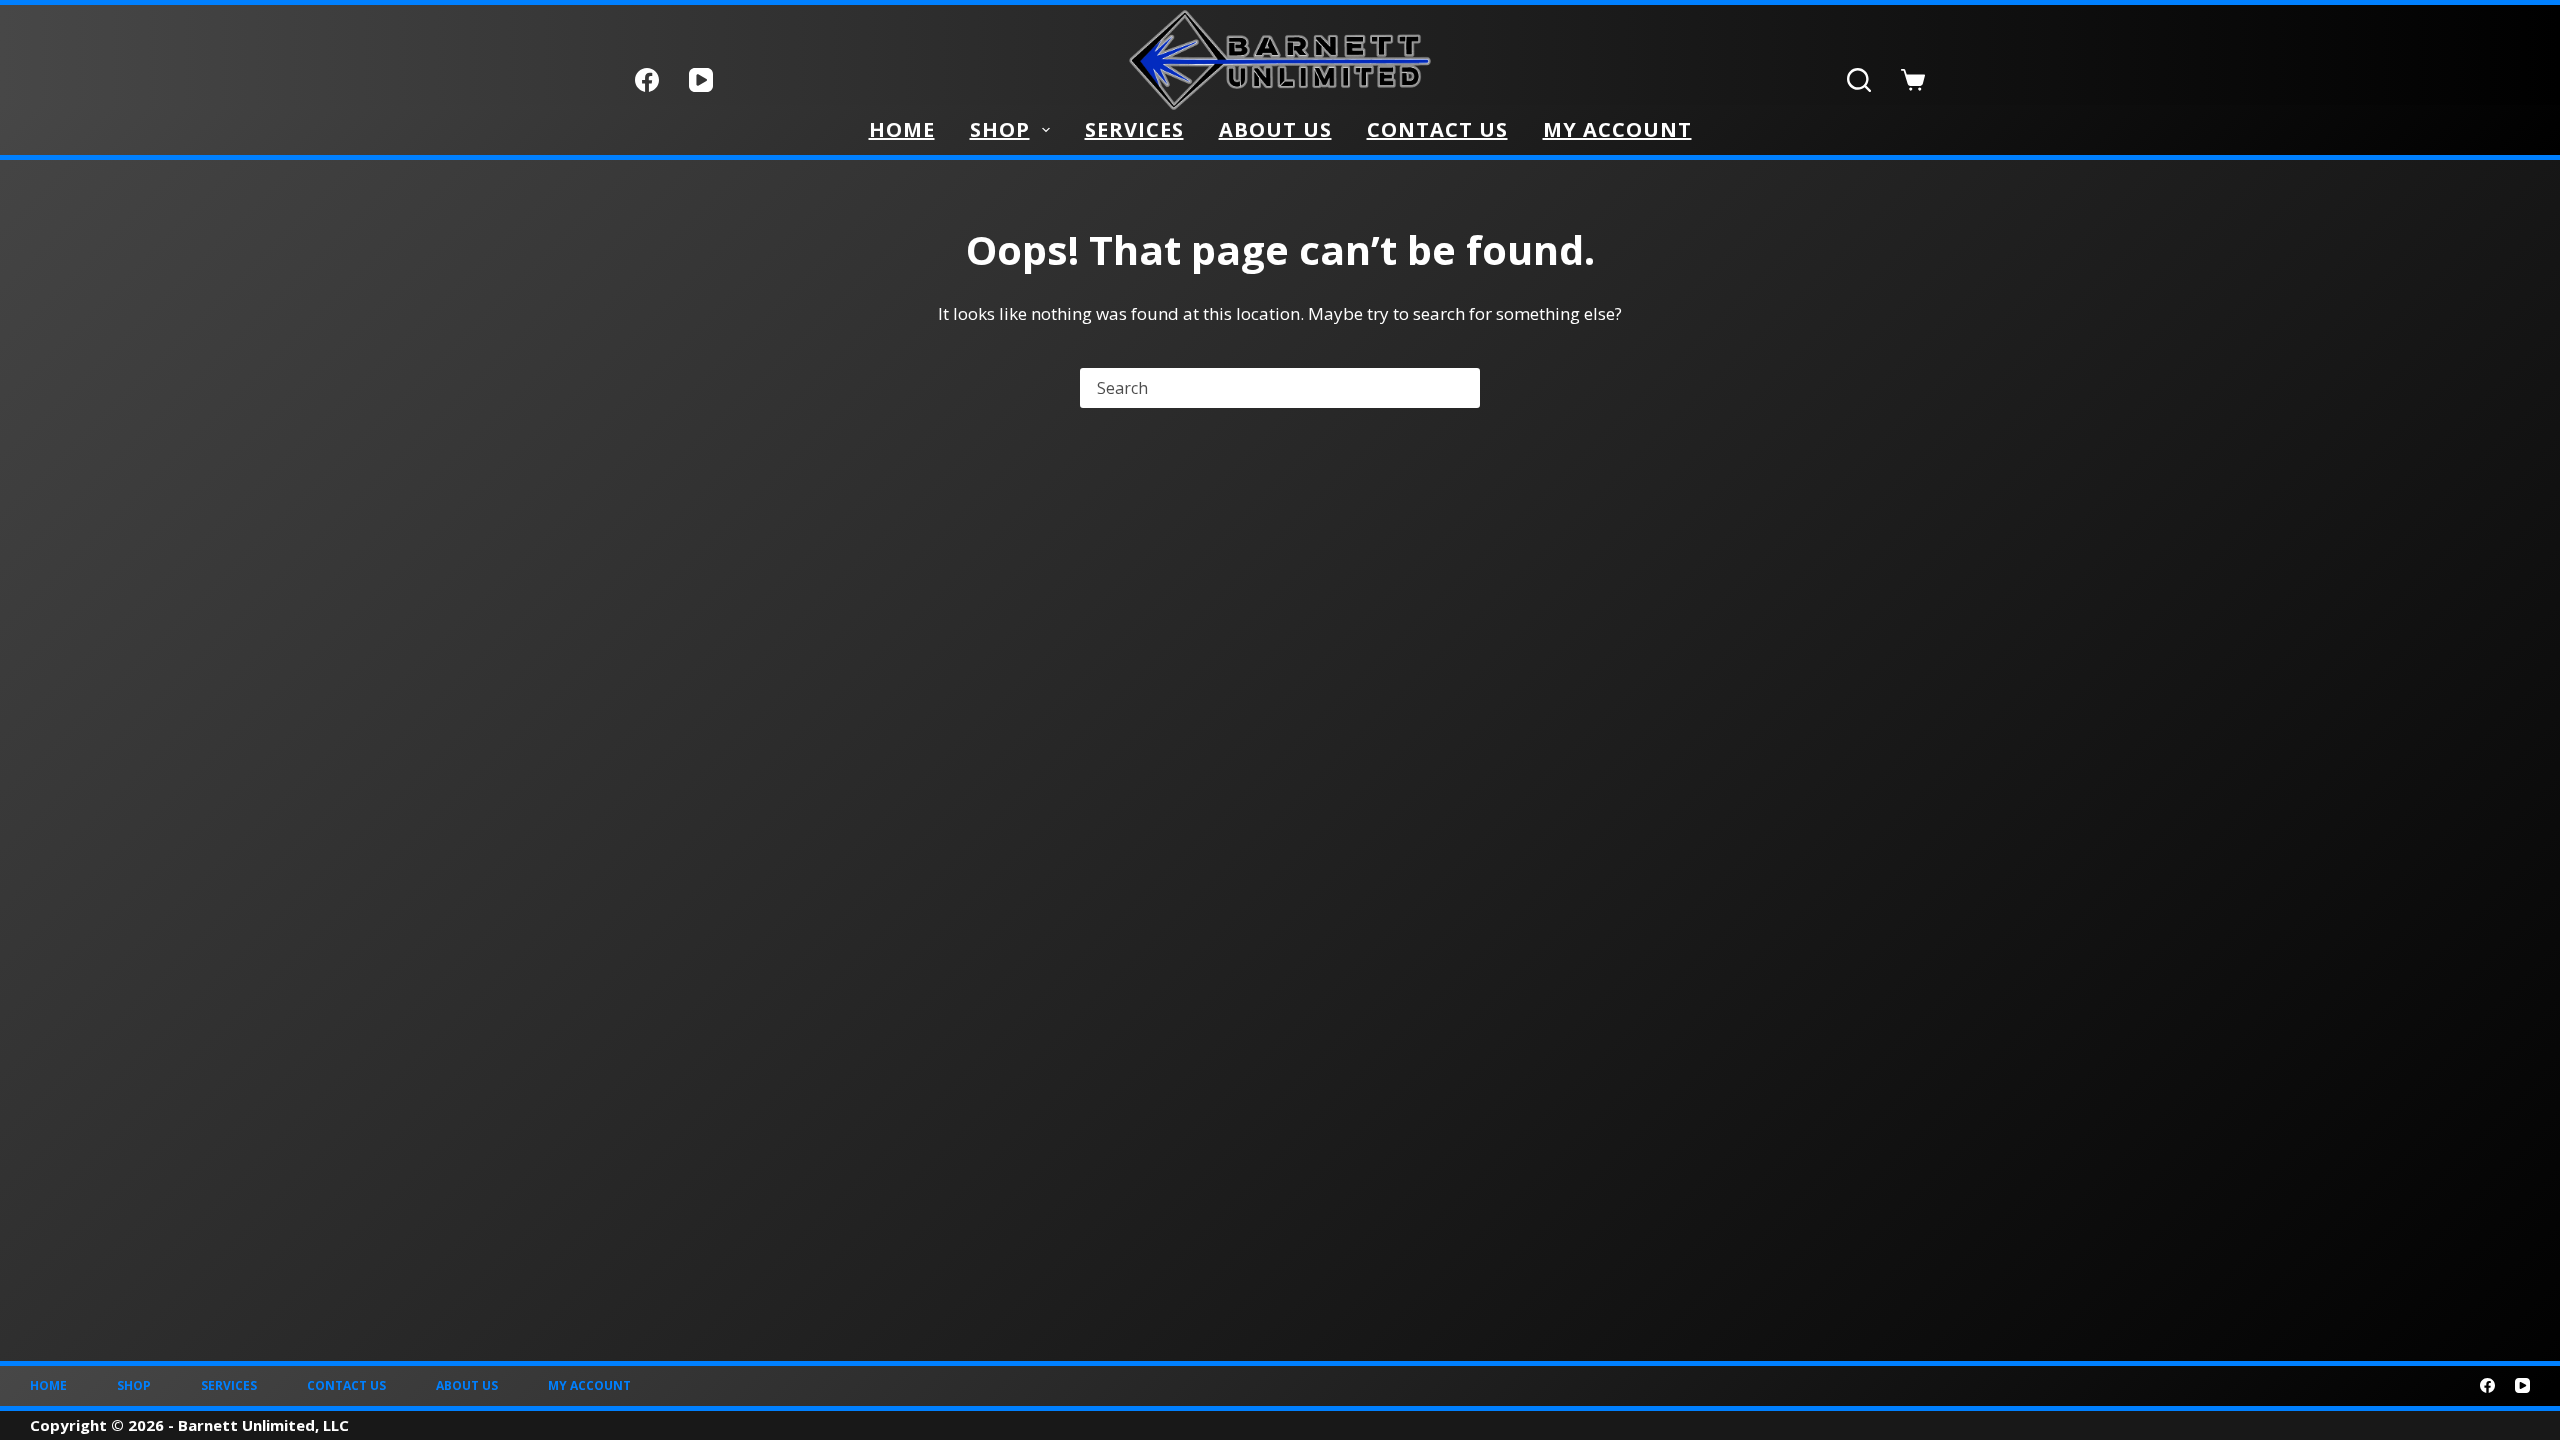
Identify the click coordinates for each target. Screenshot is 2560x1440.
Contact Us (1437, 130)
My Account (1617, 130)
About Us (1275, 130)
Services (1134, 130)
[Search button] (1460, 388)
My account (589, 1386)
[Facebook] (647, 80)
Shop (1000, 130)
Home (902, 130)
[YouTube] (701, 80)
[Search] (1859, 80)
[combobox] (1262, 388)
